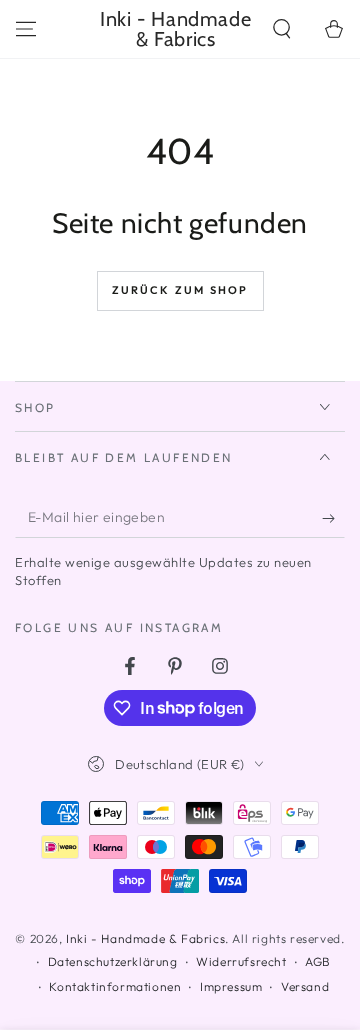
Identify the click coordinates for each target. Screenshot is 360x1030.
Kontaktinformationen (115, 986)
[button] (282, 29)
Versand (305, 986)
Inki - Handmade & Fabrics (145, 938)
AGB (318, 961)
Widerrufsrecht (241, 961)
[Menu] (26, 29)
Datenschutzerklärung (113, 961)
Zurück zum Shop (180, 290)
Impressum (231, 986)
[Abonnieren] (333, 518)
